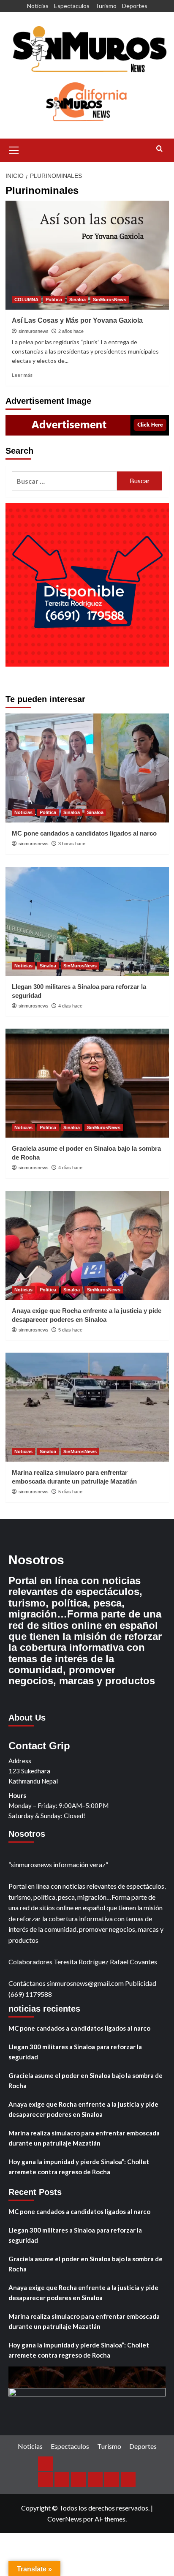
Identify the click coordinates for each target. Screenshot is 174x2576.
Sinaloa (77, 300)
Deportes (135, 6)
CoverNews (65, 2519)
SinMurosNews (110, 300)
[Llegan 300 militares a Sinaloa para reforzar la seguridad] (87, 921)
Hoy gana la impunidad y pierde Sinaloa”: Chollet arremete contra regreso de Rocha (79, 2167)
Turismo (106, 6)
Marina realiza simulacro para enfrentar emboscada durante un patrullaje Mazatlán (84, 2138)
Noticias (38, 6)
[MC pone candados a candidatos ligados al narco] (87, 768)
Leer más (22, 375)
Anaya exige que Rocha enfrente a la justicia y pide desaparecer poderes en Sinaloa (83, 2109)
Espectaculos (72, 6)
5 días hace (70, 1330)
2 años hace (71, 331)
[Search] (159, 149)
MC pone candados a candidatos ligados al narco (84, 833)
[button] (14, 149)
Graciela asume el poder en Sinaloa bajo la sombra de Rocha (86, 2080)
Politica (54, 300)
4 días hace (70, 1006)
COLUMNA (26, 300)
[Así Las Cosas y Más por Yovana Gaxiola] (87, 255)
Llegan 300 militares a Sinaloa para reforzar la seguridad (75, 2052)
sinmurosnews (34, 331)
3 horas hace (72, 844)
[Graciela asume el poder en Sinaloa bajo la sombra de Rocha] (87, 1083)
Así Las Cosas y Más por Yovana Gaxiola (77, 320)
